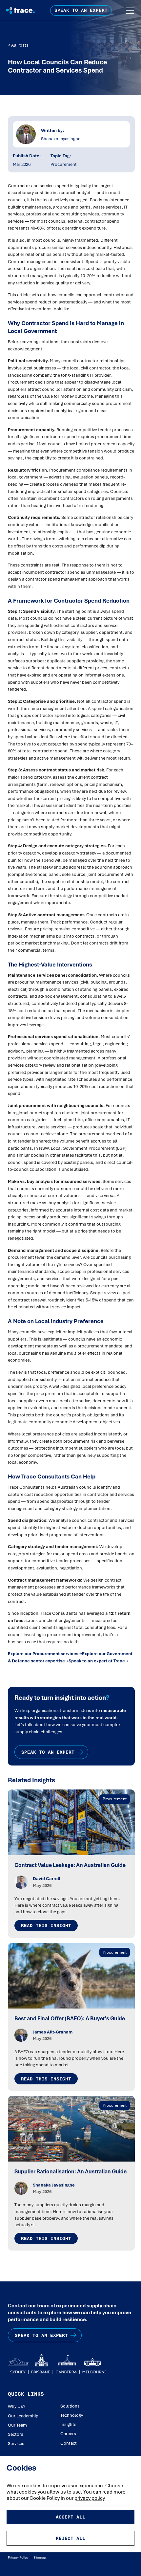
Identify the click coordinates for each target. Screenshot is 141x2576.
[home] (19, 10)
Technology (72, 2415)
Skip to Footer (10, 7)
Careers (68, 2433)
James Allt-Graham (53, 2032)
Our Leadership (23, 2416)
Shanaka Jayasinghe (61, 139)
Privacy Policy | (20, 2557)
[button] (130, 11)
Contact (69, 2443)
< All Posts (18, 45)
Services (16, 2443)
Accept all (70, 2517)
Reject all (70, 2538)
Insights (68, 2424)
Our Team (17, 2425)
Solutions (70, 2406)
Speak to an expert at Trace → (99, 1661)
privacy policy (90, 2498)
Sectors (16, 2434)
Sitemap (39, 2557)
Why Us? (17, 2406)
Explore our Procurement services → (45, 1654)
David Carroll (47, 1878)
